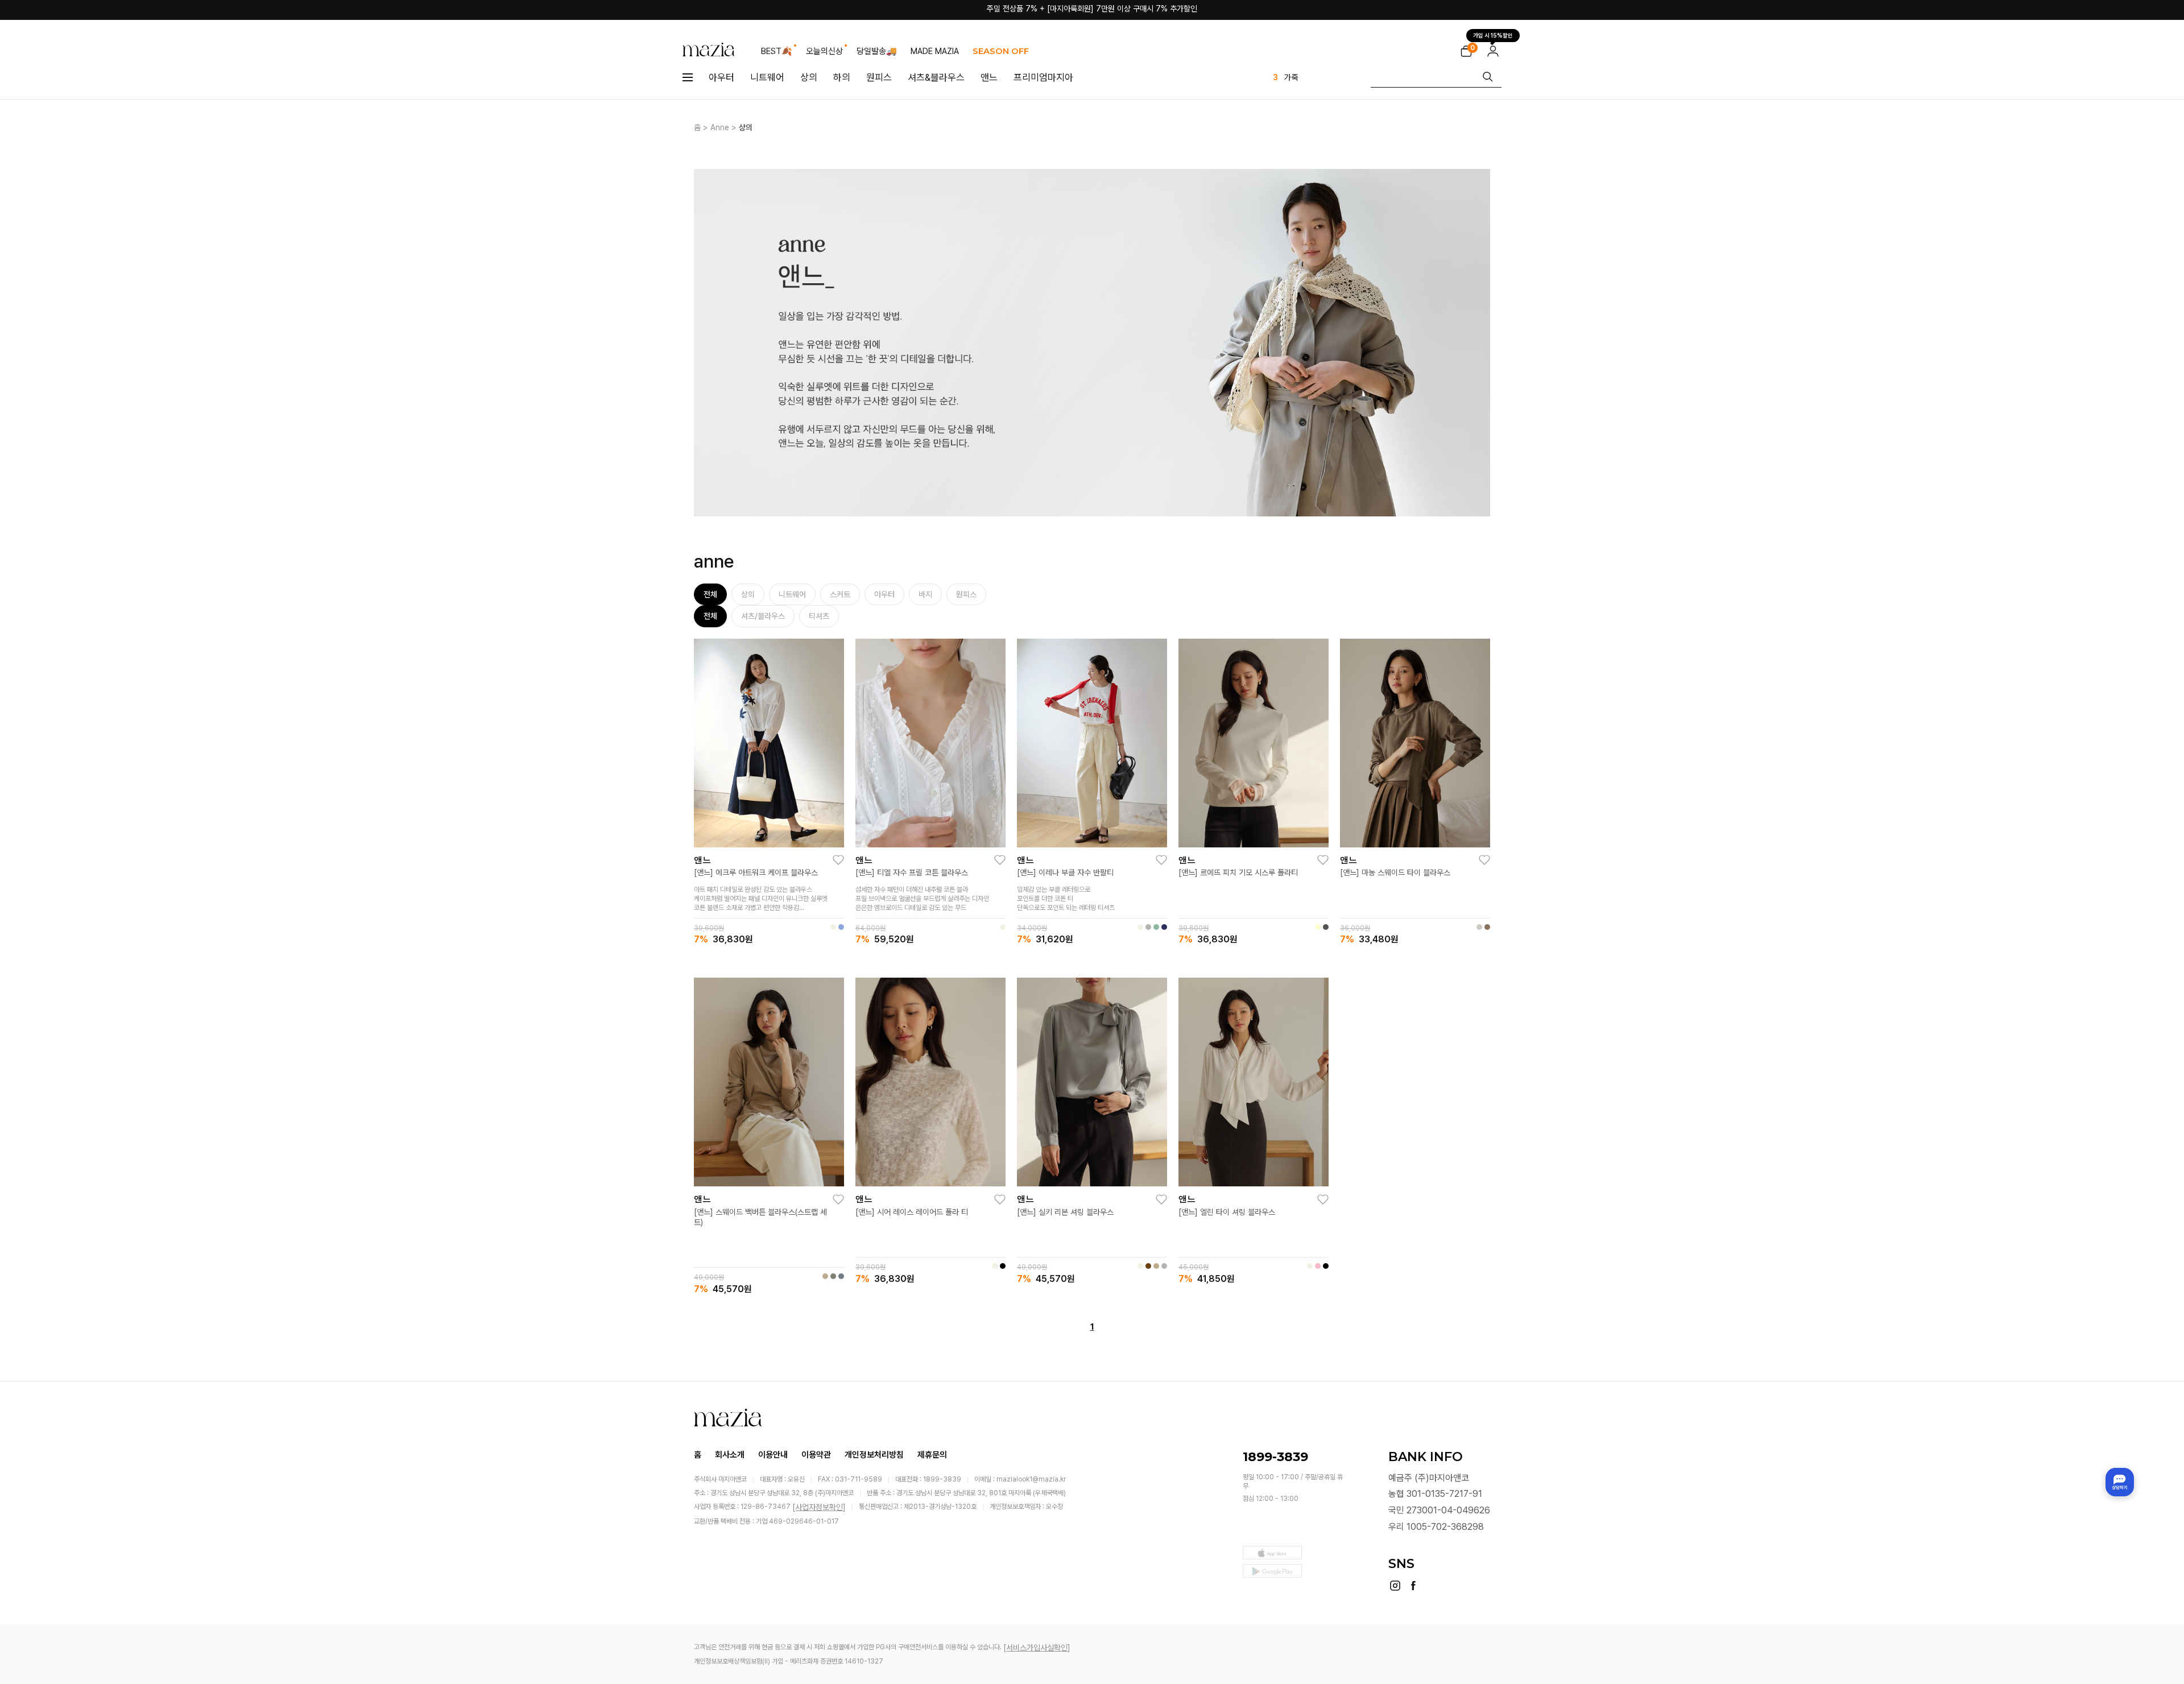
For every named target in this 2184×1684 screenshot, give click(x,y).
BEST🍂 (777, 51)
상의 (809, 77)
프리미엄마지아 (1043, 77)
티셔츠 (819, 616)
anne (720, 127)
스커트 (840, 594)
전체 (710, 594)
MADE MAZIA (935, 51)
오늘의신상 (824, 51)
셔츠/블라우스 (763, 616)
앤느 (989, 77)
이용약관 (816, 1454)
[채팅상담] (2120, 1482)
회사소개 (730, 1454)
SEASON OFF (1001, 51)
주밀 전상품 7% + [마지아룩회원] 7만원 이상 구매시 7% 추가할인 (1092, 10)
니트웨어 (767, 77)
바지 (925, 594)
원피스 (879, 77)
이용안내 (773, 1454)
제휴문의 (932, 1454)
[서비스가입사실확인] (1037, 1648)
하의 (842, 77)
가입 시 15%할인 (1493, 35)
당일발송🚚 (877, 51)
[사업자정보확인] (819, 1507)
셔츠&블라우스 (936, 77)
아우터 (721, 77)
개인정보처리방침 (874, 1454)
